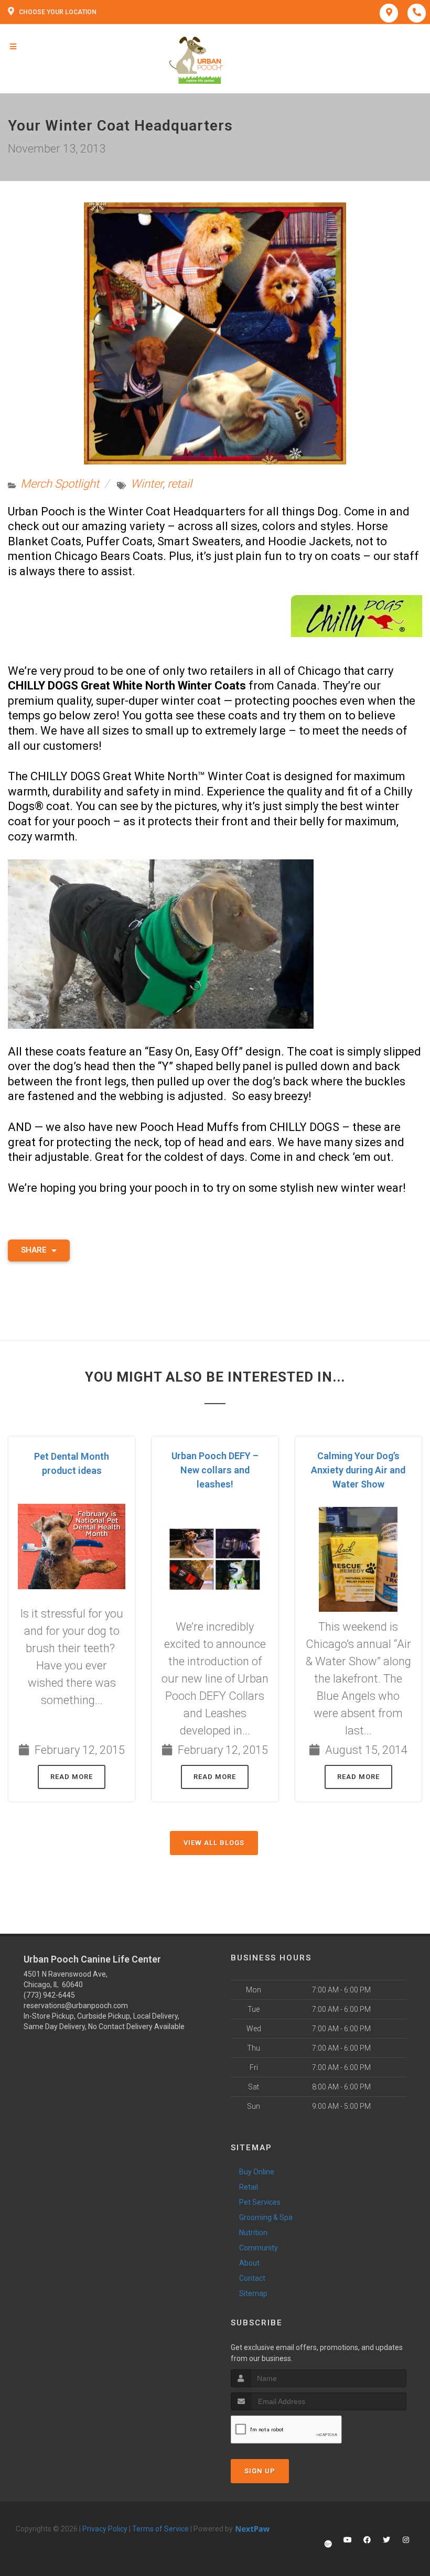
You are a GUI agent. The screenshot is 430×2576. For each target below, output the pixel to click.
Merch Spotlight (60, 484)
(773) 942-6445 (49, 1995)
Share (35, 1250)
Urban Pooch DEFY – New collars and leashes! (215, 1470)
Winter (147, 484)
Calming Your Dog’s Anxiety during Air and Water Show (358, 1470)
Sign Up (260, 2471)
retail (180, 484)
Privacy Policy (105, 2529)
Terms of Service (160, 2529)
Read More (72, 1777)
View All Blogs (214, 1843)
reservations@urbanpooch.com (76, 2006)
